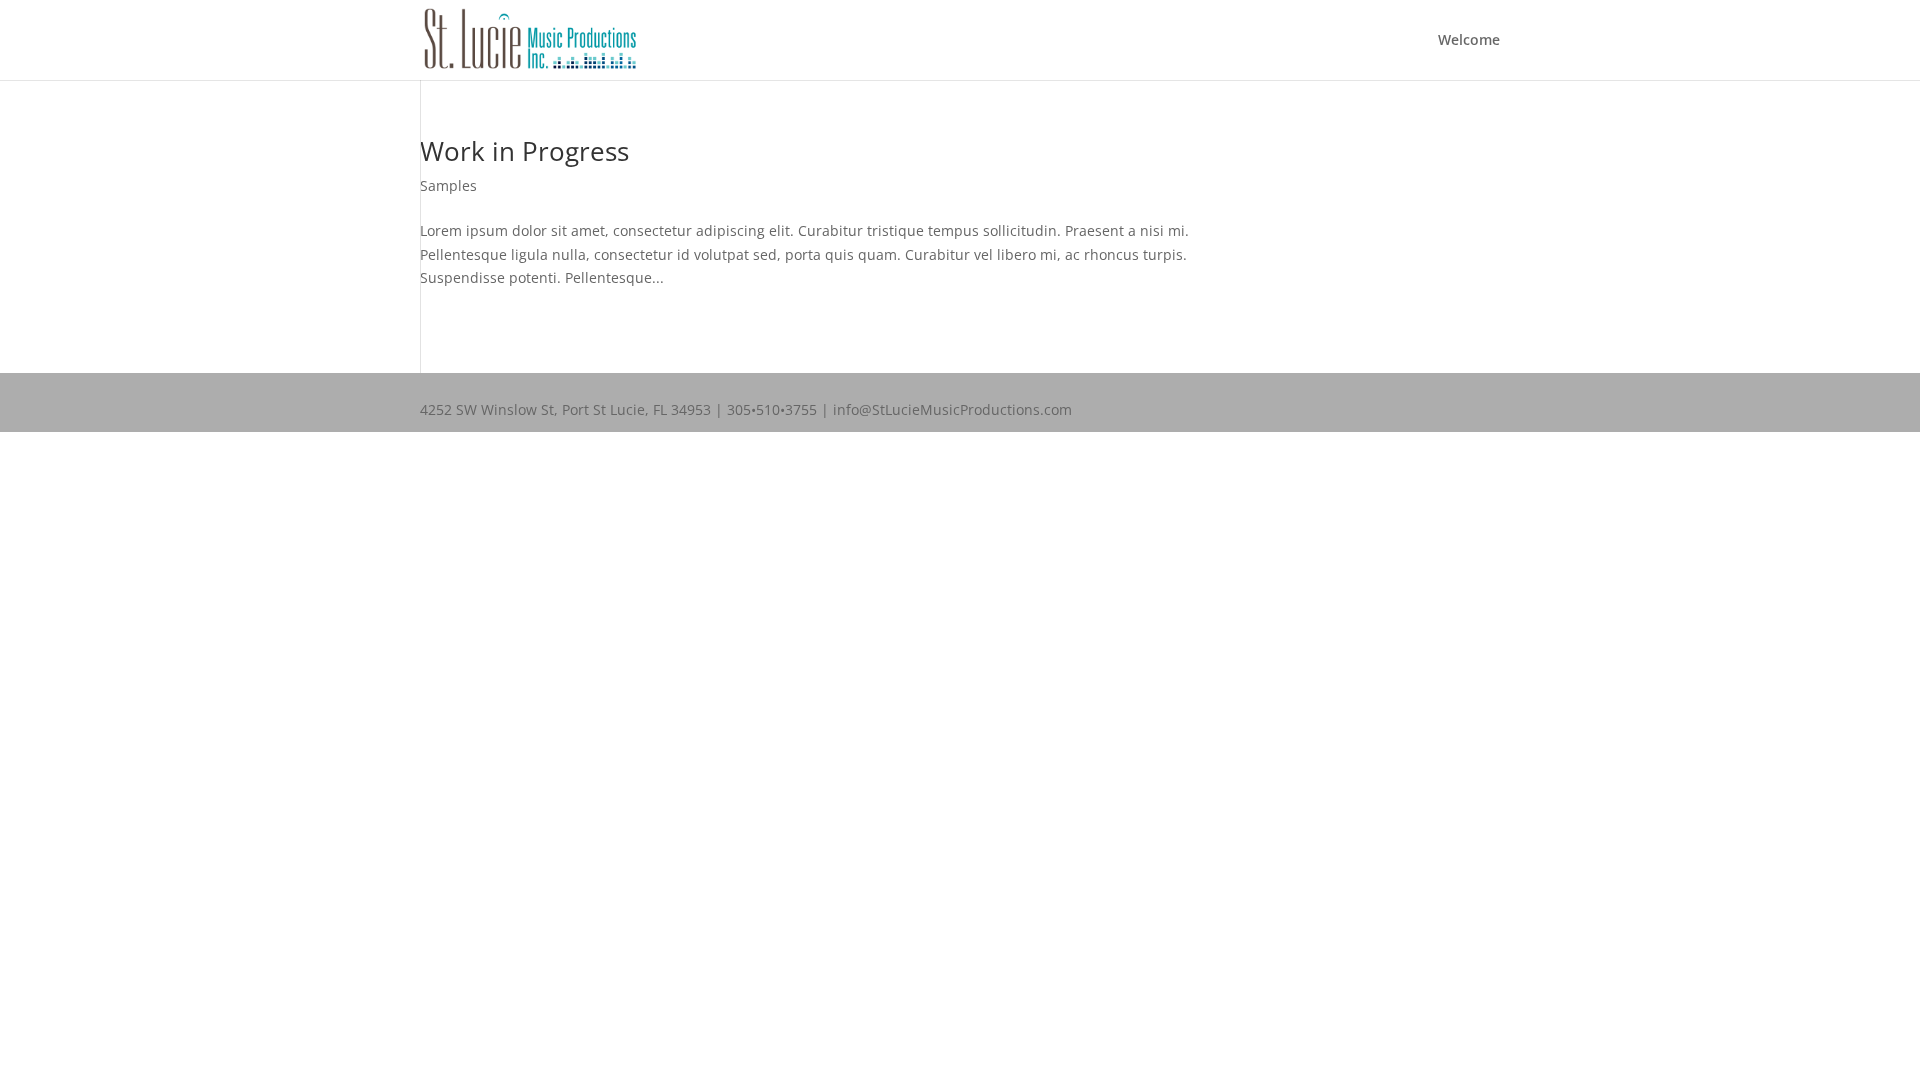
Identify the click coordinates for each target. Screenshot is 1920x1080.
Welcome (1469, 41)
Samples (448, 185)
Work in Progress (524, 151)
